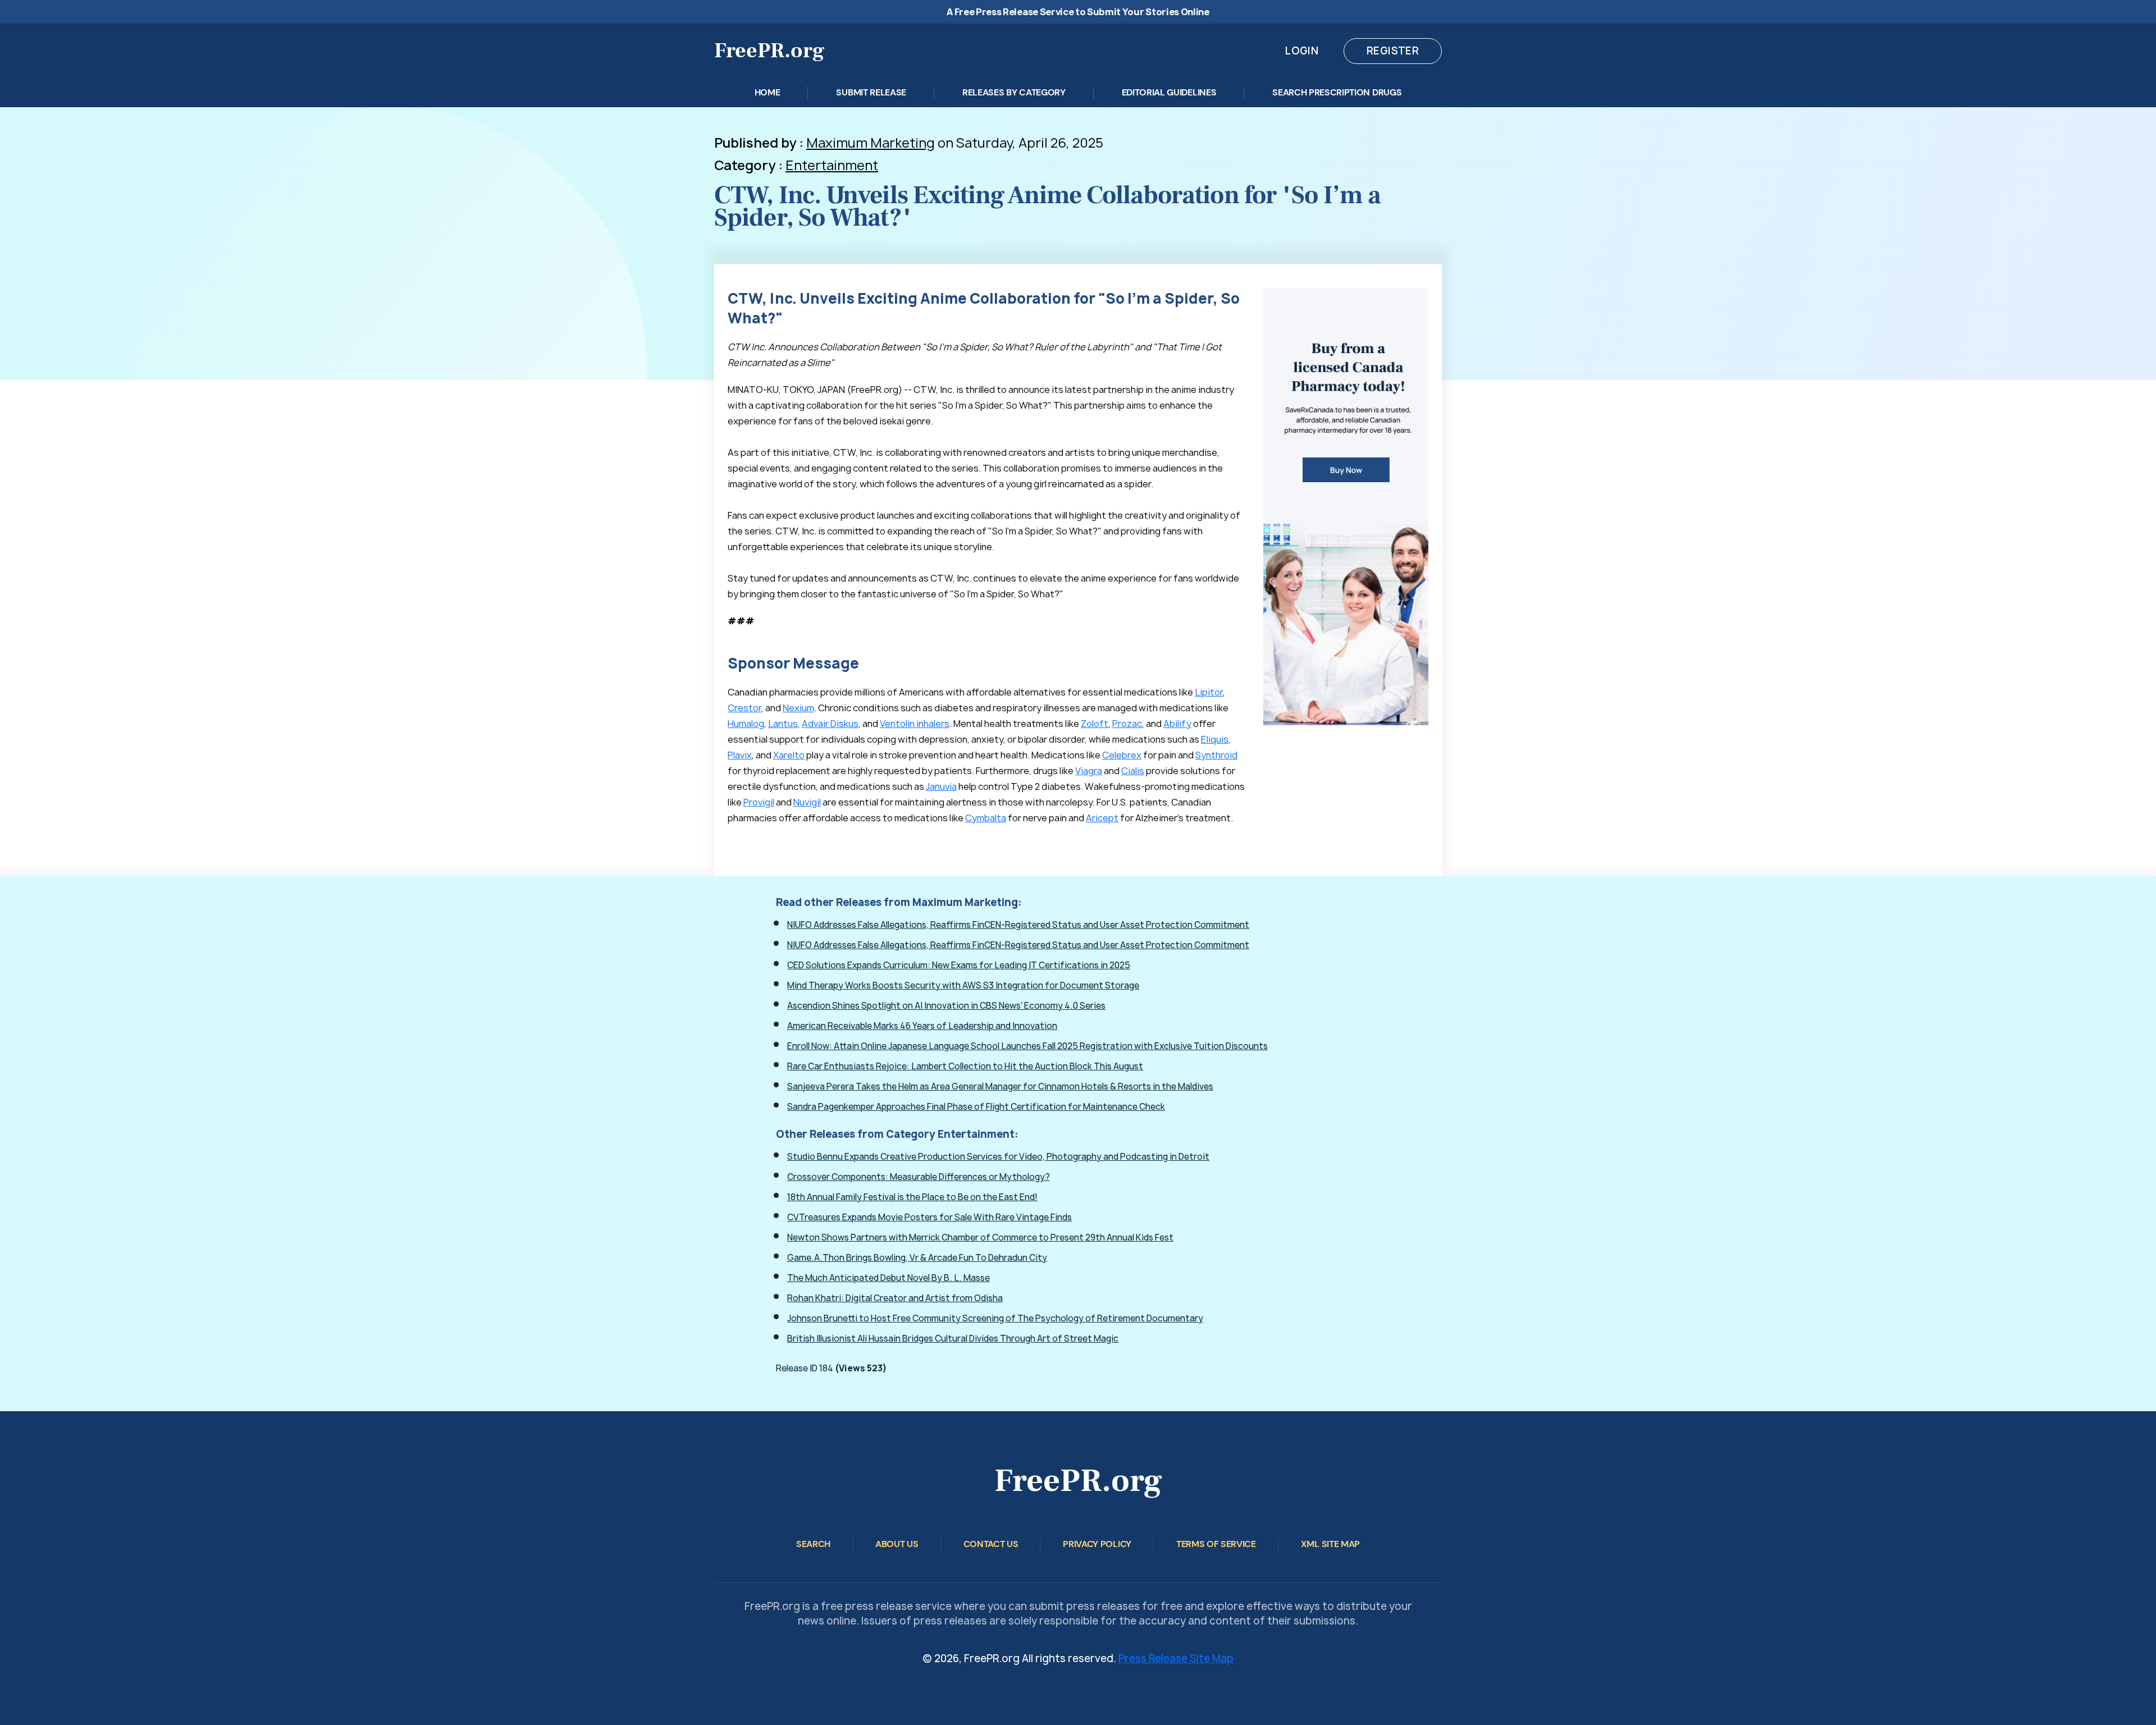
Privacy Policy (1097, 1544)
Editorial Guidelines (1169, 92)
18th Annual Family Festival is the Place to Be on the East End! (912, 1197)
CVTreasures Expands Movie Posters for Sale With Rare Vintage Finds (929, 1217)
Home (768, 92)
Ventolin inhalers (915, 724)
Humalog (746, 724)
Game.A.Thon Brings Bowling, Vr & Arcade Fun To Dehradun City (917, 1258)
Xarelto (789, 755)
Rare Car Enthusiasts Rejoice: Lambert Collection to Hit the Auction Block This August (965, 1066)
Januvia (941, 786)
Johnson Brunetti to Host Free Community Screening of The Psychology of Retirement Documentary (995, 1318)
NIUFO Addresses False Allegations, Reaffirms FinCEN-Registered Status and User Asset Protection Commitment (1018, 925)
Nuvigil (807, 802)
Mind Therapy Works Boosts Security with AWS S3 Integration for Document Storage (963, 985)
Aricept (1102, 818)
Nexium (798, 708)
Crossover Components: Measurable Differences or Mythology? (919, 1177)
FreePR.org (769, 51)
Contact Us (991, 1544)
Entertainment (832, 165)
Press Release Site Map (1176, 1658)
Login (1302, 51)
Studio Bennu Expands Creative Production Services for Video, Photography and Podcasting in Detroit (998, 1157)
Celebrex (1122, 755)
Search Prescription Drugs (1337, 92)
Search (813, 1544)
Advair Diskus (830, 724)
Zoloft (1095, 724)
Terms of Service (1216, 1544)
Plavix (740, 755)
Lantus (783, 724)
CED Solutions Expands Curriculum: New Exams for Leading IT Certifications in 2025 (959, 965)
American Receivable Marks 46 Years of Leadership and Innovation (922, 1026)
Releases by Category (1014, 92)
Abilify (1177, 724)
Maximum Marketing (871, 143)
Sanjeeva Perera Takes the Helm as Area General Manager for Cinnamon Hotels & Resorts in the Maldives (1000, 1086)
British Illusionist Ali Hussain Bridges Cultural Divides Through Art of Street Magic (953, 1339)
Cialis (1133, 771)
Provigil (759, 802)
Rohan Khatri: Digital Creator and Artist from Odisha (895, 1298)
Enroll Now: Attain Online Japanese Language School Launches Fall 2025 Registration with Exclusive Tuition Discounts (1027, 1046)
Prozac (1127, 724)
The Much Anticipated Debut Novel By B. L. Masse (889, 1278)
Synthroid (1216, 755)
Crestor (744, 708)
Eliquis (1215, 739)
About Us (897, 1544)
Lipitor (1209, 692)
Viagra (1089, 771)
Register (1393, 51)
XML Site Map (1330, 1544)
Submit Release (871, 92)
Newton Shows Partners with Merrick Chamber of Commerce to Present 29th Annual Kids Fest (980, 1237)
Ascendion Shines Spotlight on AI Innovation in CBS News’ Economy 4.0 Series (946, 1006)
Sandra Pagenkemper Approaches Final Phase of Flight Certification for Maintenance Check (976, 1107)
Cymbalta (986, 818)
